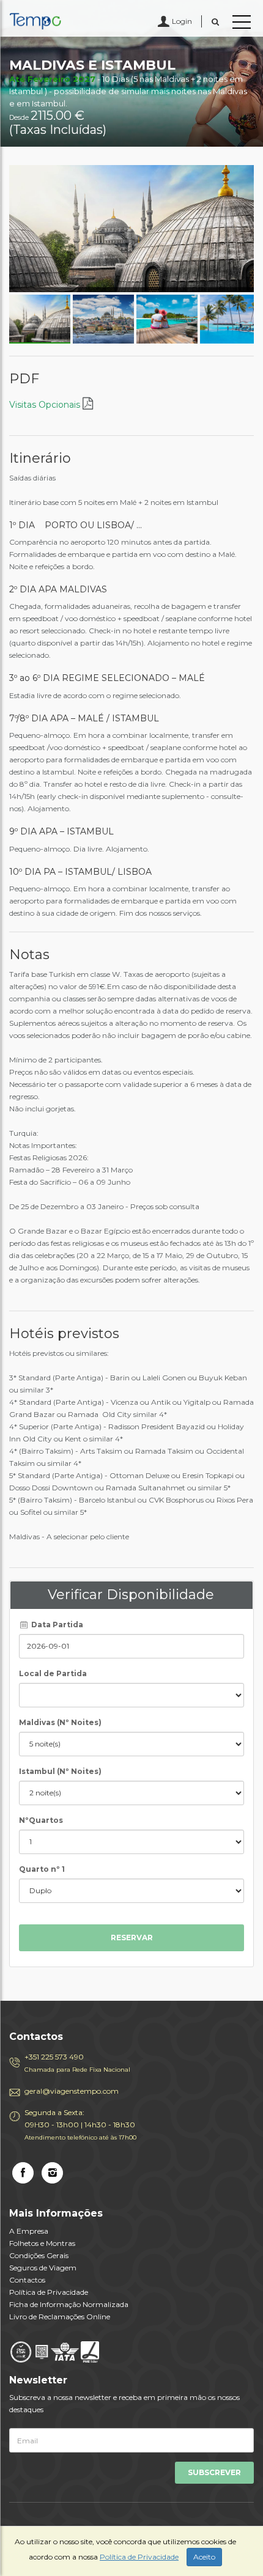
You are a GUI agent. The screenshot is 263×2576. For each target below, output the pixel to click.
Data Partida (56, 1625)
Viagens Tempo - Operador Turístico (64, 21)
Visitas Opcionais (46, 405)
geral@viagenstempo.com (72, 2091)
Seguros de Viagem (43, 2268)
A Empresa (29, 2231)
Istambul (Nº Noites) (60, 1771)
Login (182, 21)
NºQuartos (41, 1820)
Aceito (204, 2557)
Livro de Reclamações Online (60, 2317)
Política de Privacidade (49, 2292)
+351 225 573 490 (77, 2063)
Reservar (132, 1938)
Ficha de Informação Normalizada (69, 2304)
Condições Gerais (39, 2255)
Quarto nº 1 (42, 1869)
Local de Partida (53, 1673)
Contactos (27, 2280)
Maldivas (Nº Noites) (60, 1722)
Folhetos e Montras (42, 2243)
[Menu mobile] (242, 24)
